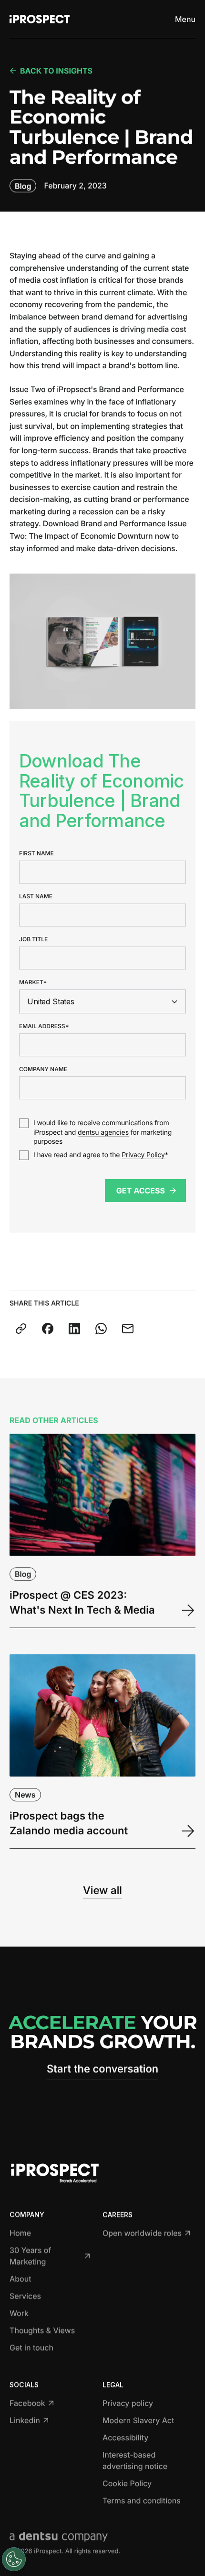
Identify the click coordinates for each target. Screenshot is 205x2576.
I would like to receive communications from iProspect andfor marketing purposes (102, 1132)
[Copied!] (21, 1329)
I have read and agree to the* (101, 1155)
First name (36, 853)
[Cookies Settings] (14, 2559)
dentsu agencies (103, 1133)
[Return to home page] (40, 19)
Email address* (44, 1026)
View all (102, 1891)
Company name (43, 1069)
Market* (33, 982)
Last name (36, 896)
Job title (33, 939)
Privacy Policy (143, 1155)
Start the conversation (102, 2069)
